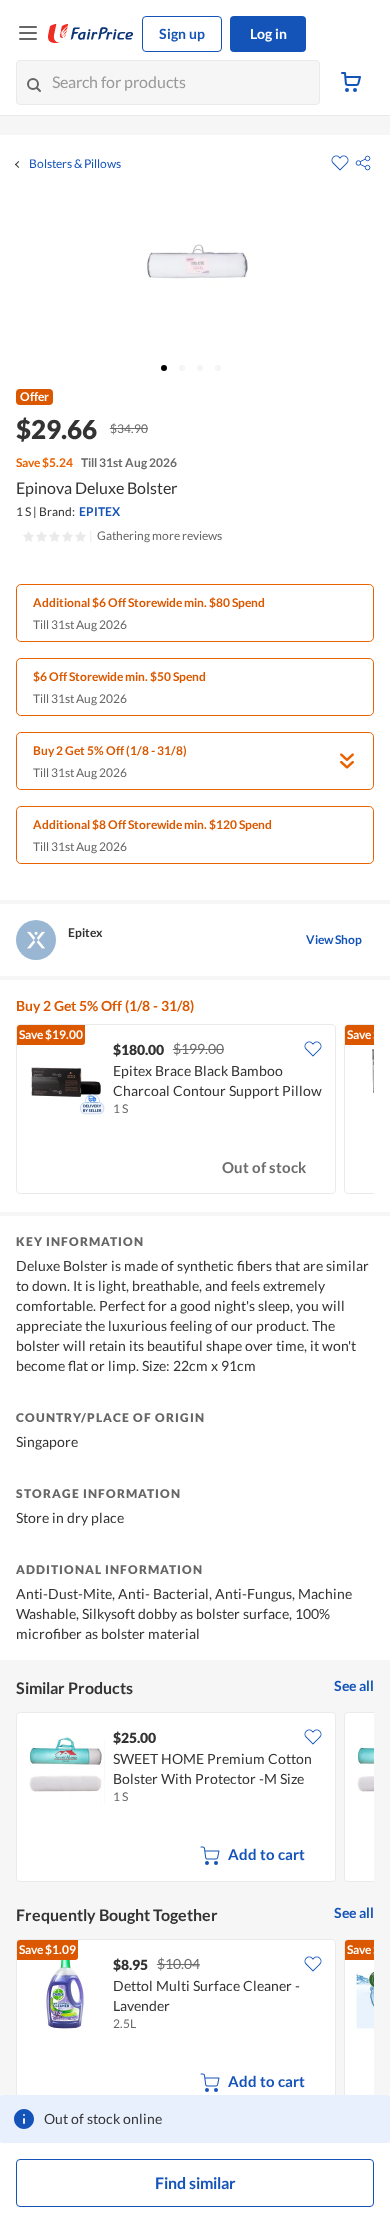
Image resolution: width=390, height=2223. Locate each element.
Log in (268, 33)
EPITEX (99, 511)
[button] (363, 163)
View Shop (334, 939)
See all (354, 1685)
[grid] (195, 1111)
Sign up (182, 33)
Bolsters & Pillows (75, 164)
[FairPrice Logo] (91, 34)
